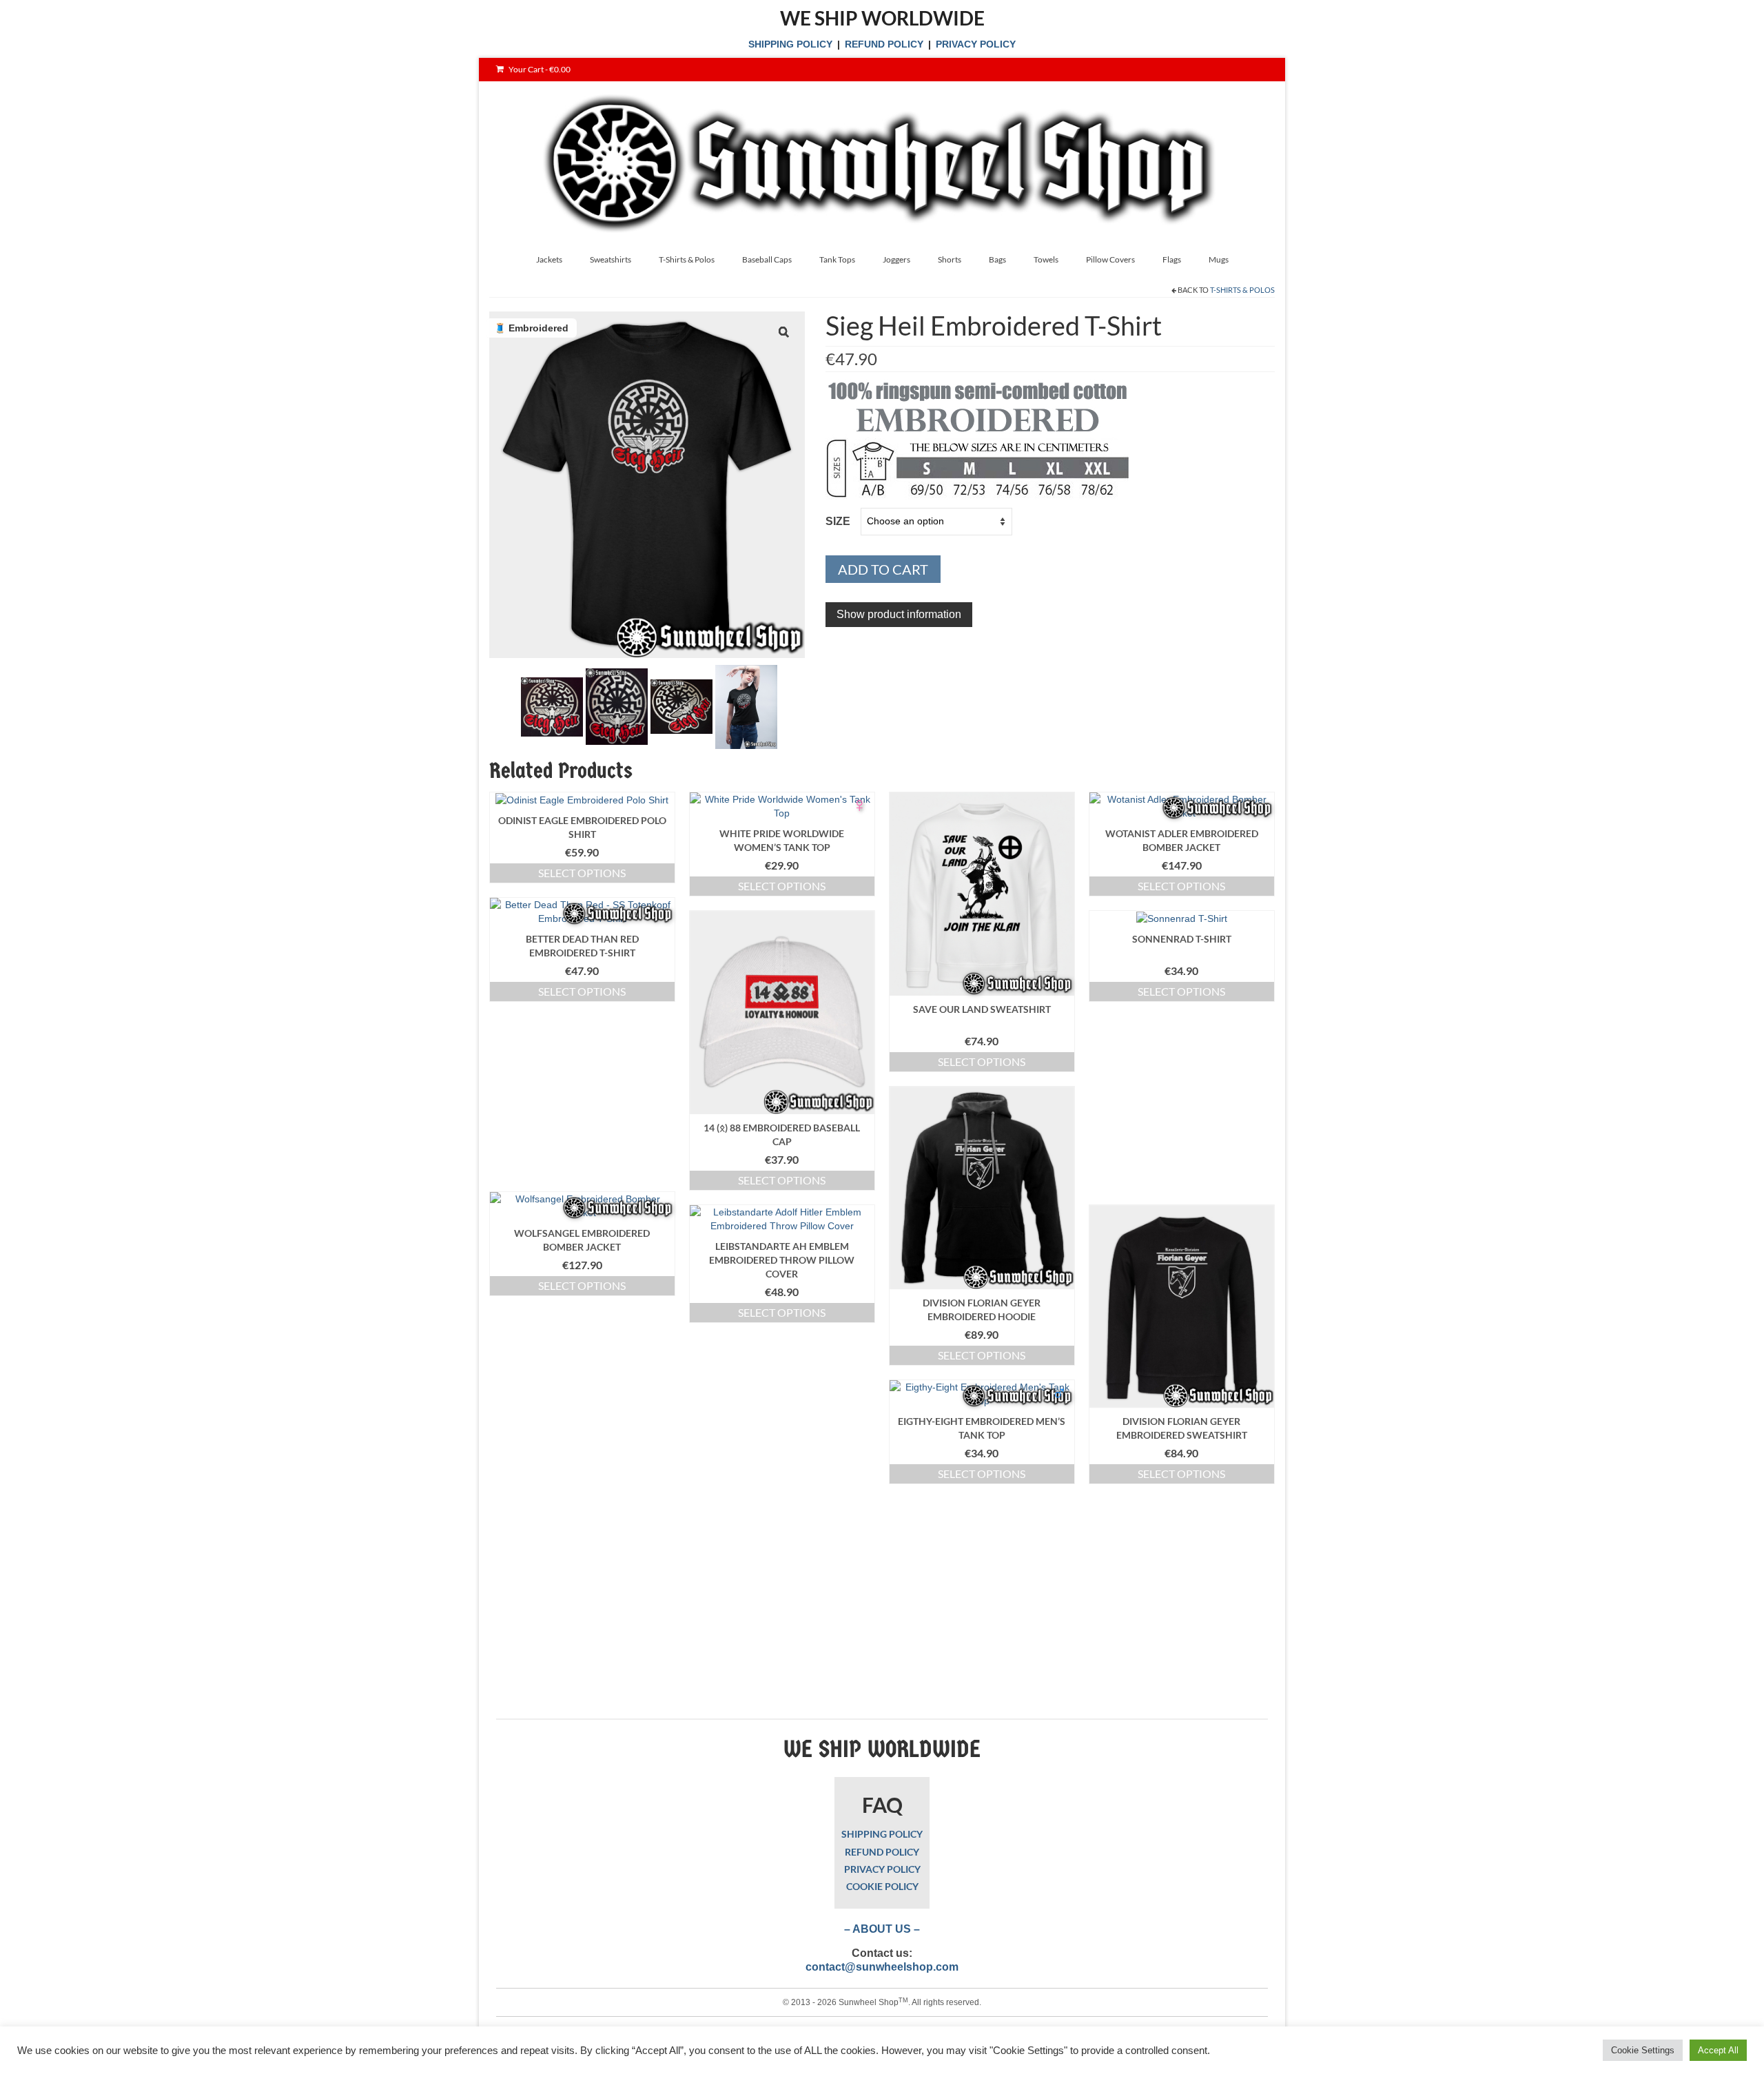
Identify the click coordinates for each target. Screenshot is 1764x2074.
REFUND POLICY (884, 44)
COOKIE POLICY (882, 1886)
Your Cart (539, 69)
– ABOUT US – (882, 1929)
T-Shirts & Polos (1242, 290)
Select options (582, 873)
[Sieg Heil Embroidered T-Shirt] (746, 706)
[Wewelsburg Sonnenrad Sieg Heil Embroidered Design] (552, 706)
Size (838, 521)
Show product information (899, 614)
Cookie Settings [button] (1643, 2050)
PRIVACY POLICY (976, 44)
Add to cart (883, 569)
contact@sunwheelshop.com (882, 1967)
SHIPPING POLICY (790, 44)
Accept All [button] (1718, 2050)
